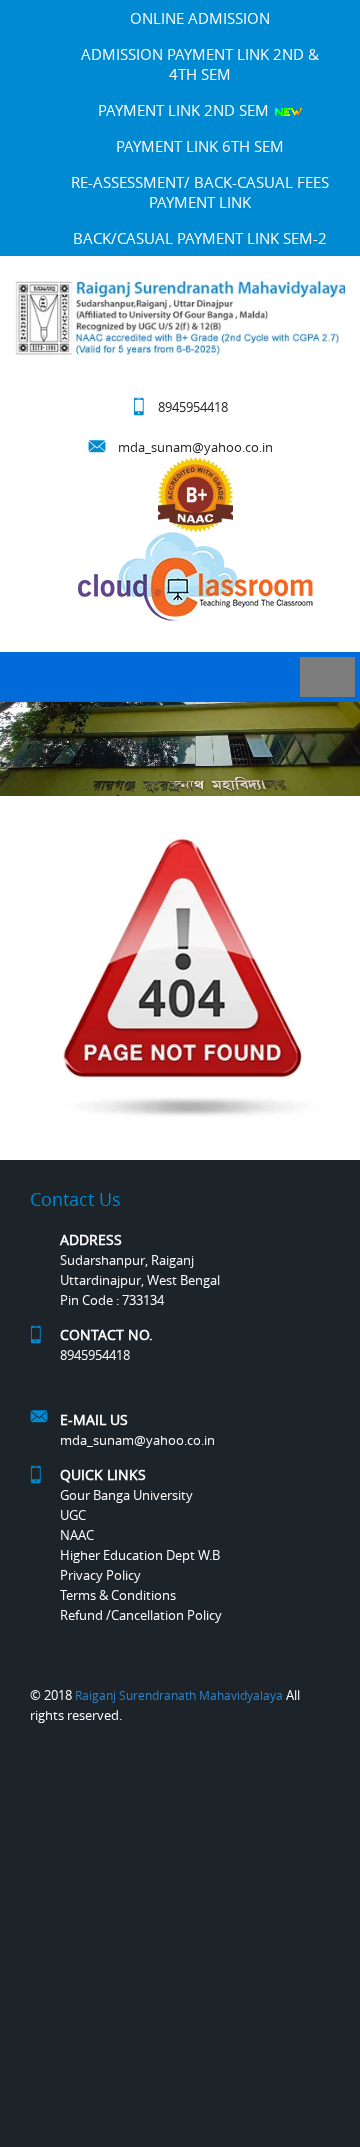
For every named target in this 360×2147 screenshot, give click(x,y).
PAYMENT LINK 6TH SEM (200, 146)
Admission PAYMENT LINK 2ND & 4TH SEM (200, 64)
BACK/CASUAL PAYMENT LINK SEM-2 (200, 238)
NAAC (77, 1535)
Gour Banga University (126, 1495)
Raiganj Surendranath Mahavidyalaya (179, 1695)
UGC (73, 1515)
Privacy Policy (100, 1575)
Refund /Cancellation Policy (141, 1615)
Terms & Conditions (118, 1595)
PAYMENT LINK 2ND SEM (185, 110)
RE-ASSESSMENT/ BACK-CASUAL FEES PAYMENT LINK (200, 192)
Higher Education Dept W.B (140, 1555)
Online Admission (200, 18)
